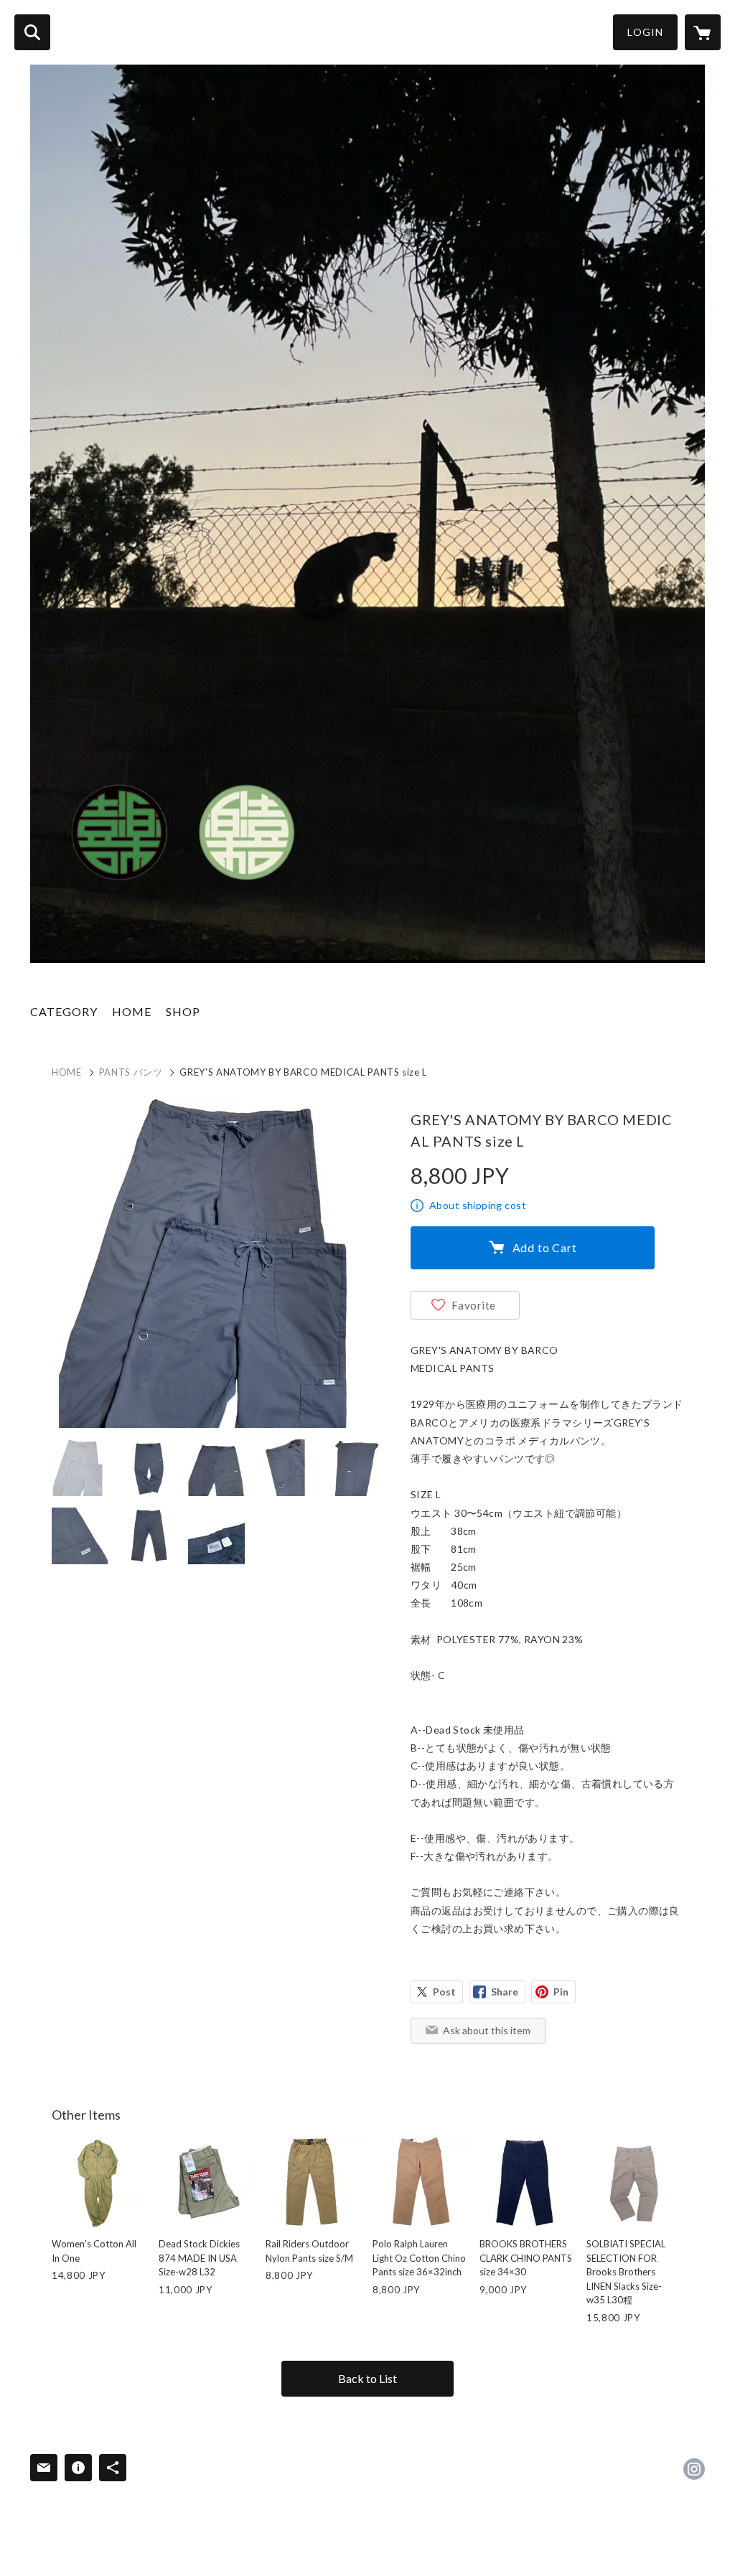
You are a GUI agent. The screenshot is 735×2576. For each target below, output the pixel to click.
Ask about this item (487, 2030)
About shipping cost (478, 1205)
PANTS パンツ (131, 1072)
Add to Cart (545, 1247)
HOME (132, 1011)
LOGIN (645, 32)
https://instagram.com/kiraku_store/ (694, 2469)
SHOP (183, 1011)
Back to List (367, 2378)
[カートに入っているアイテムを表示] (703, 32)
